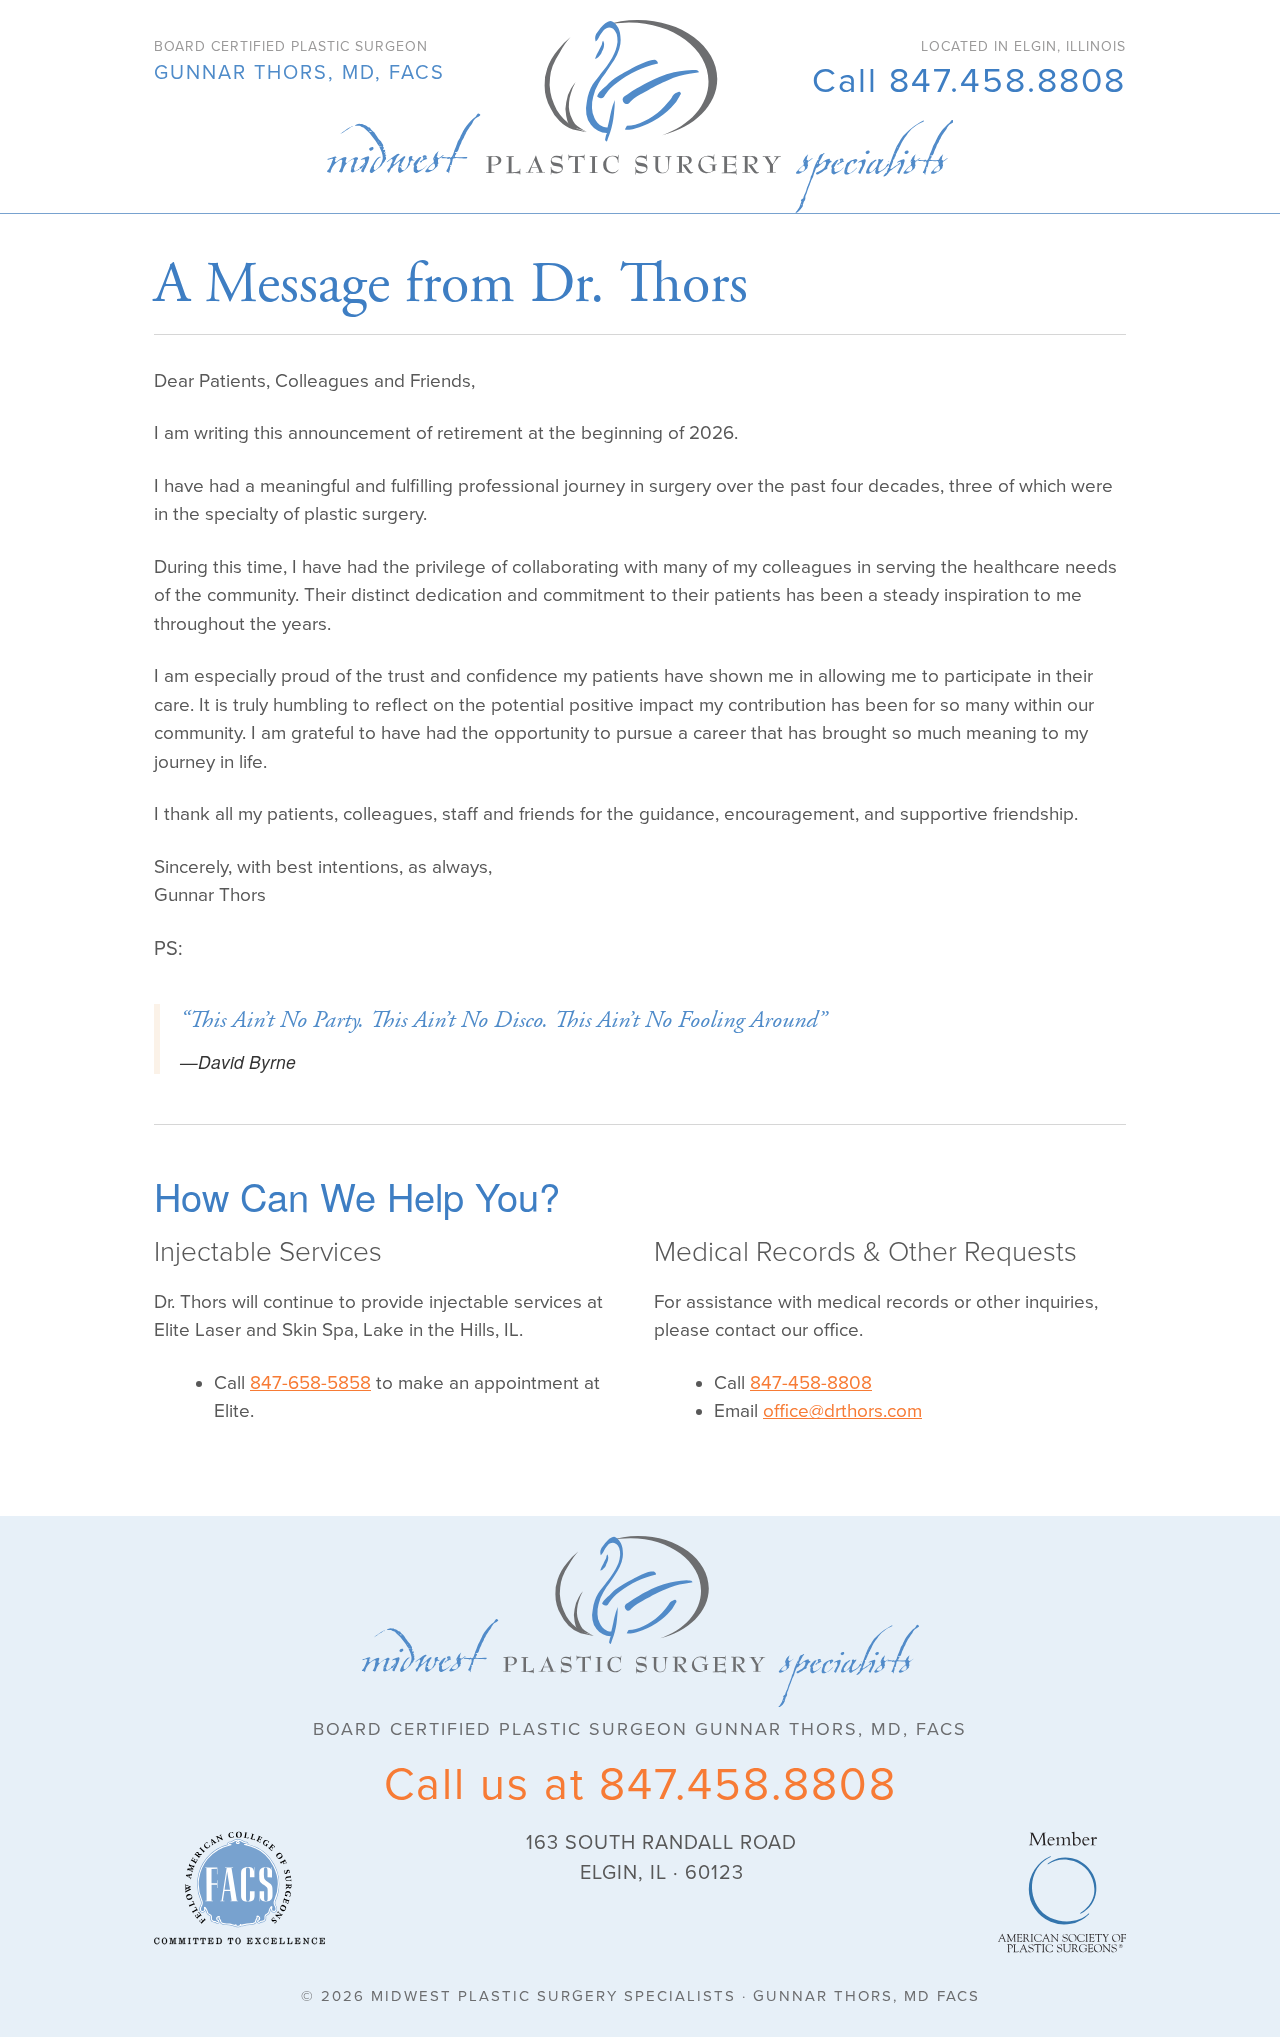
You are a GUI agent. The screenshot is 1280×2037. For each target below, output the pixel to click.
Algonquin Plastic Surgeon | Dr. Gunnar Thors (640, 116)
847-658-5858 (310, 1383)
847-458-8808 (811, 1383)
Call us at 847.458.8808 (640, 1785)
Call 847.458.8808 (969, 81)
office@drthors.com (842, 1411)
